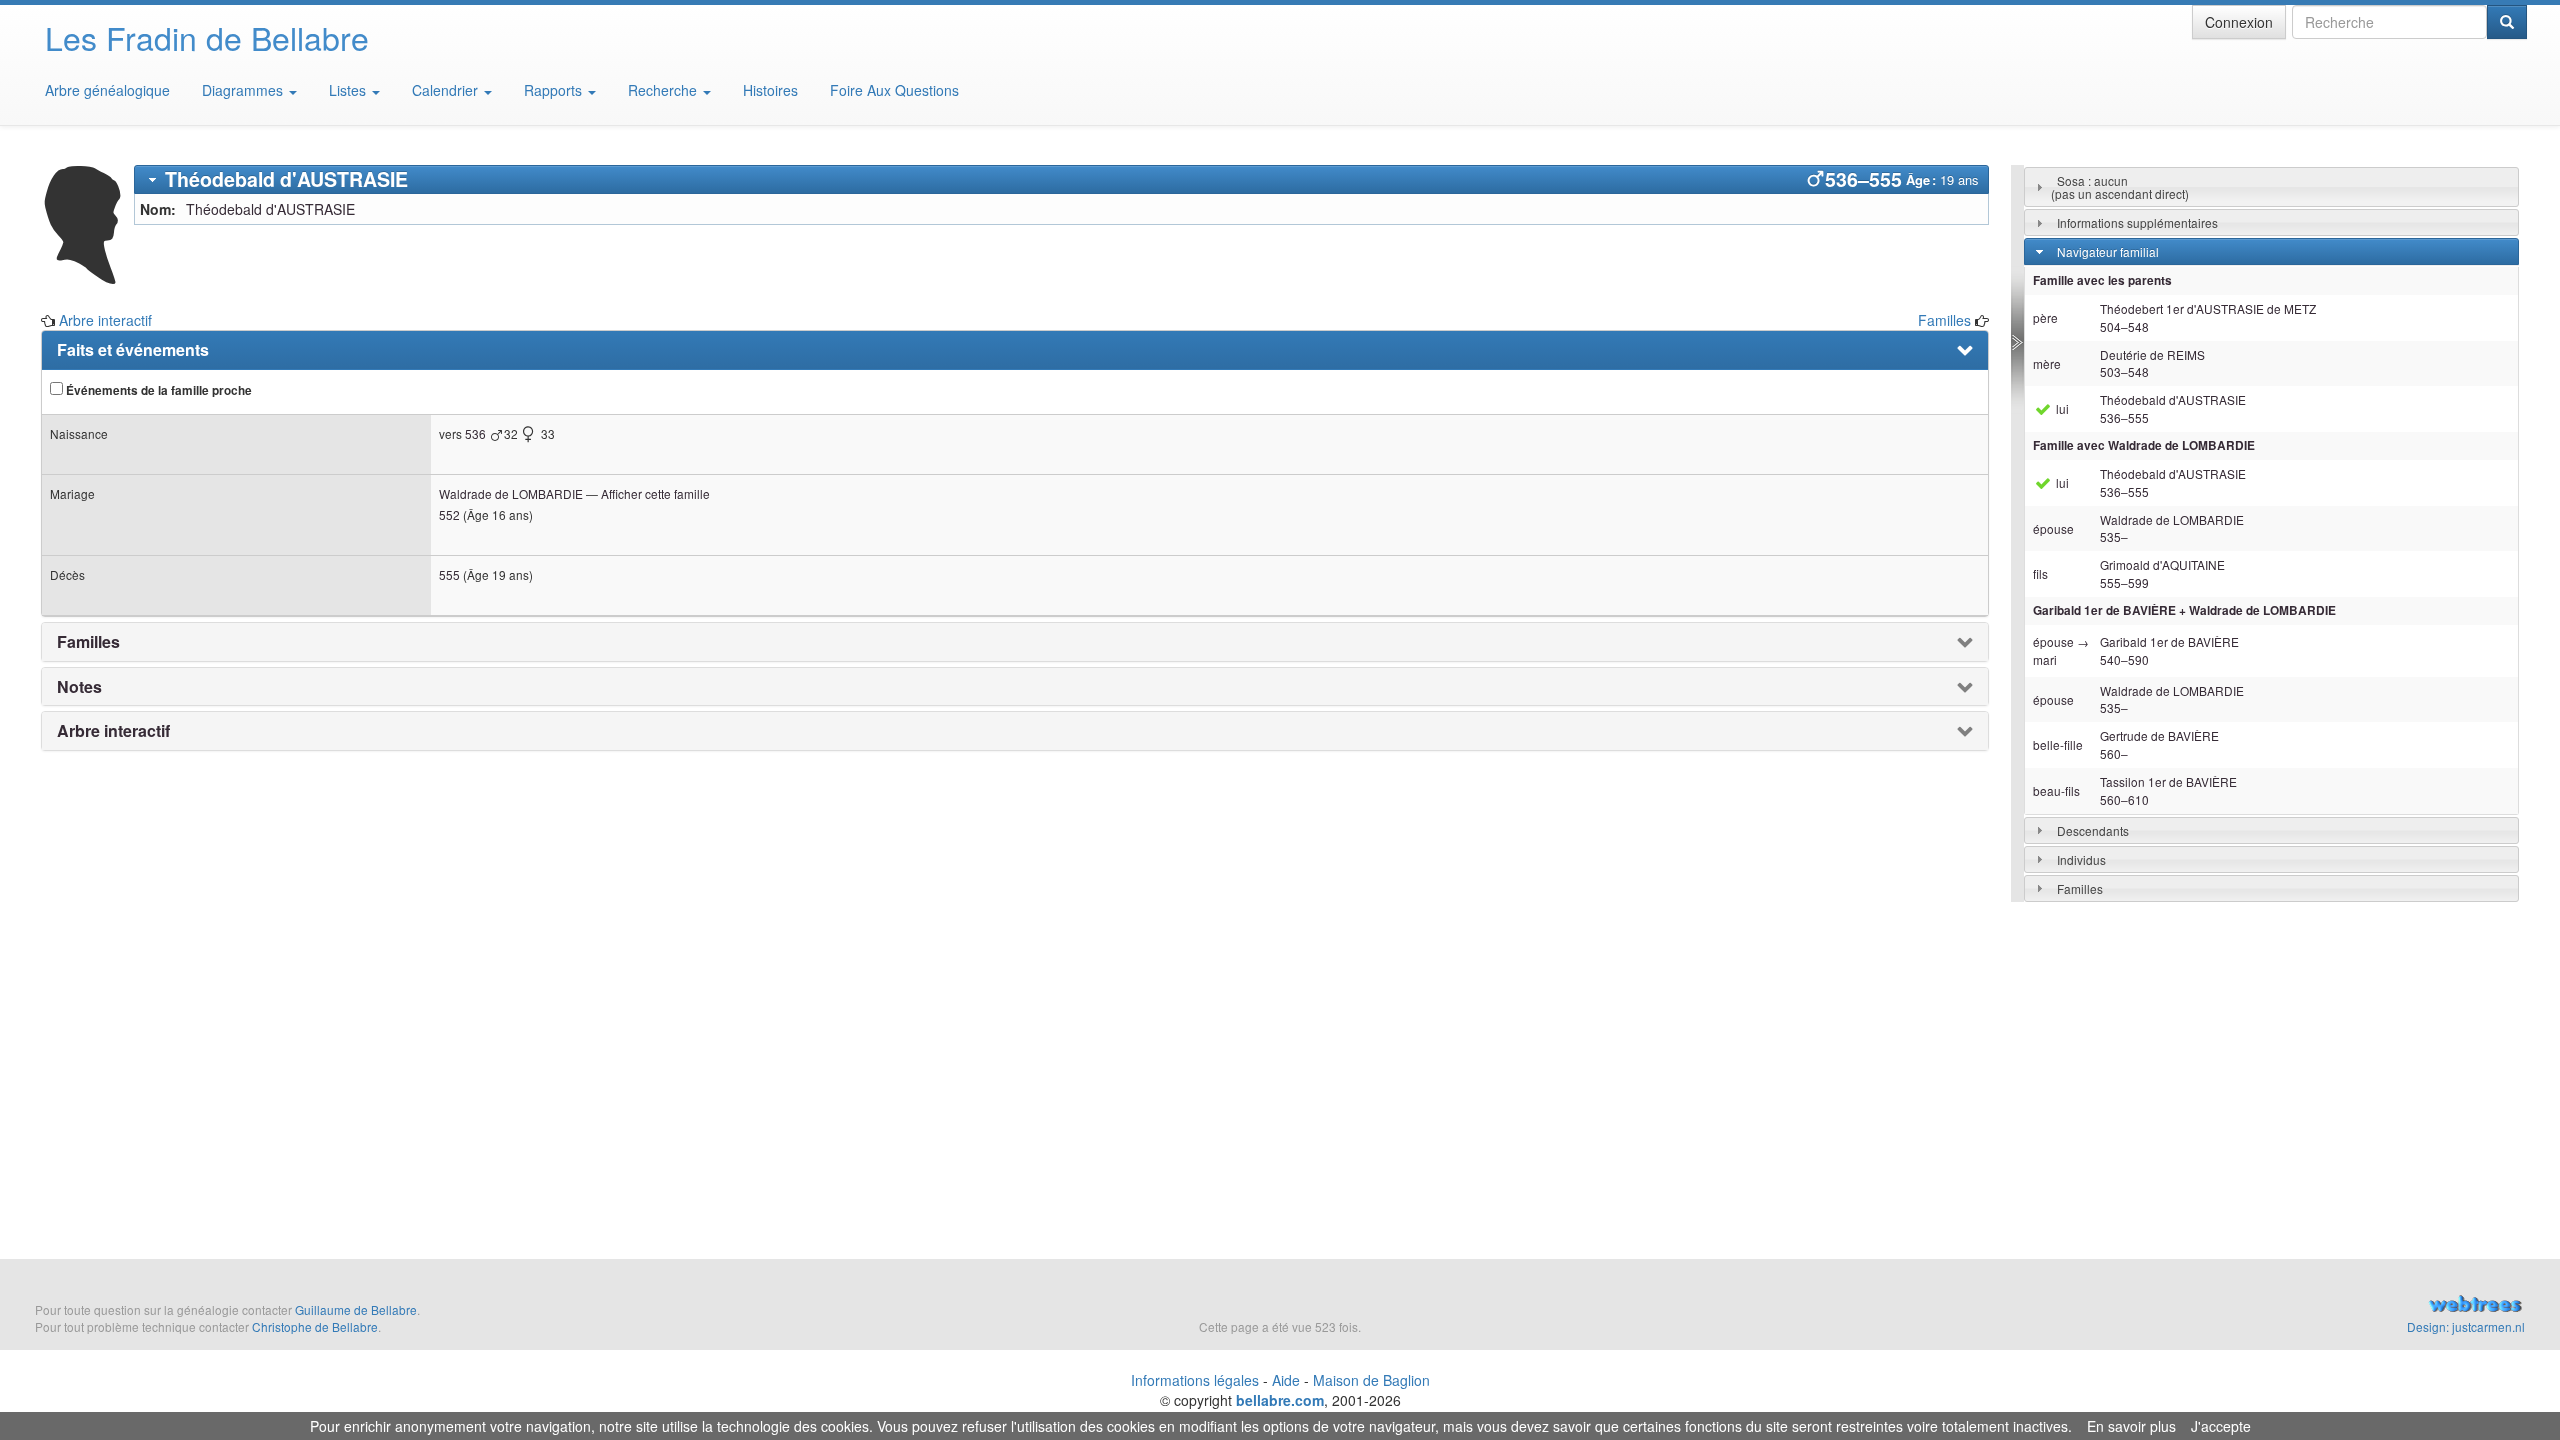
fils (2040, 573)
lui (2061, 408)
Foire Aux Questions (894, 90)
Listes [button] (349, 90)
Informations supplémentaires (2137, 222)
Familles (1944, 320)
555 (449, 574)
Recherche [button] (664, 90)
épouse (2053, 528)
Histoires (770, 90)
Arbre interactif (105, 320)
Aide (1286, 1380)
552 (449, 514)
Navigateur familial (2108, 251)
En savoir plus (2131, 1426)
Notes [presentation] (79, 687)
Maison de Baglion (1371, 1380)
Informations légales (1195, 1380)
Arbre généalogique (107, 90)
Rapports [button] (555, 90)
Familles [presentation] (88, 642)
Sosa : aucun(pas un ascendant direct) (2120, 187)
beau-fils (2056, 790)
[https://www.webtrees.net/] (2133, 1306)
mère (2047, 363)
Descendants (2093, 830)
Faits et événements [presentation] (133, 350)
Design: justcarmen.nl (2466, 1326)
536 (475, 433)
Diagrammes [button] (244, 90)
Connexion (2239, 22)
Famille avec (2144, 445)
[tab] (1061, 179)
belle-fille (2058, 744)
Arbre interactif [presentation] (113, 731)
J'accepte (2221, 1426)
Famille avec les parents (2102, 280)
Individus (2081, 859)
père (2045, 317)
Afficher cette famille (655, 493)
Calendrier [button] (447, 90)
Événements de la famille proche (157, 390)
